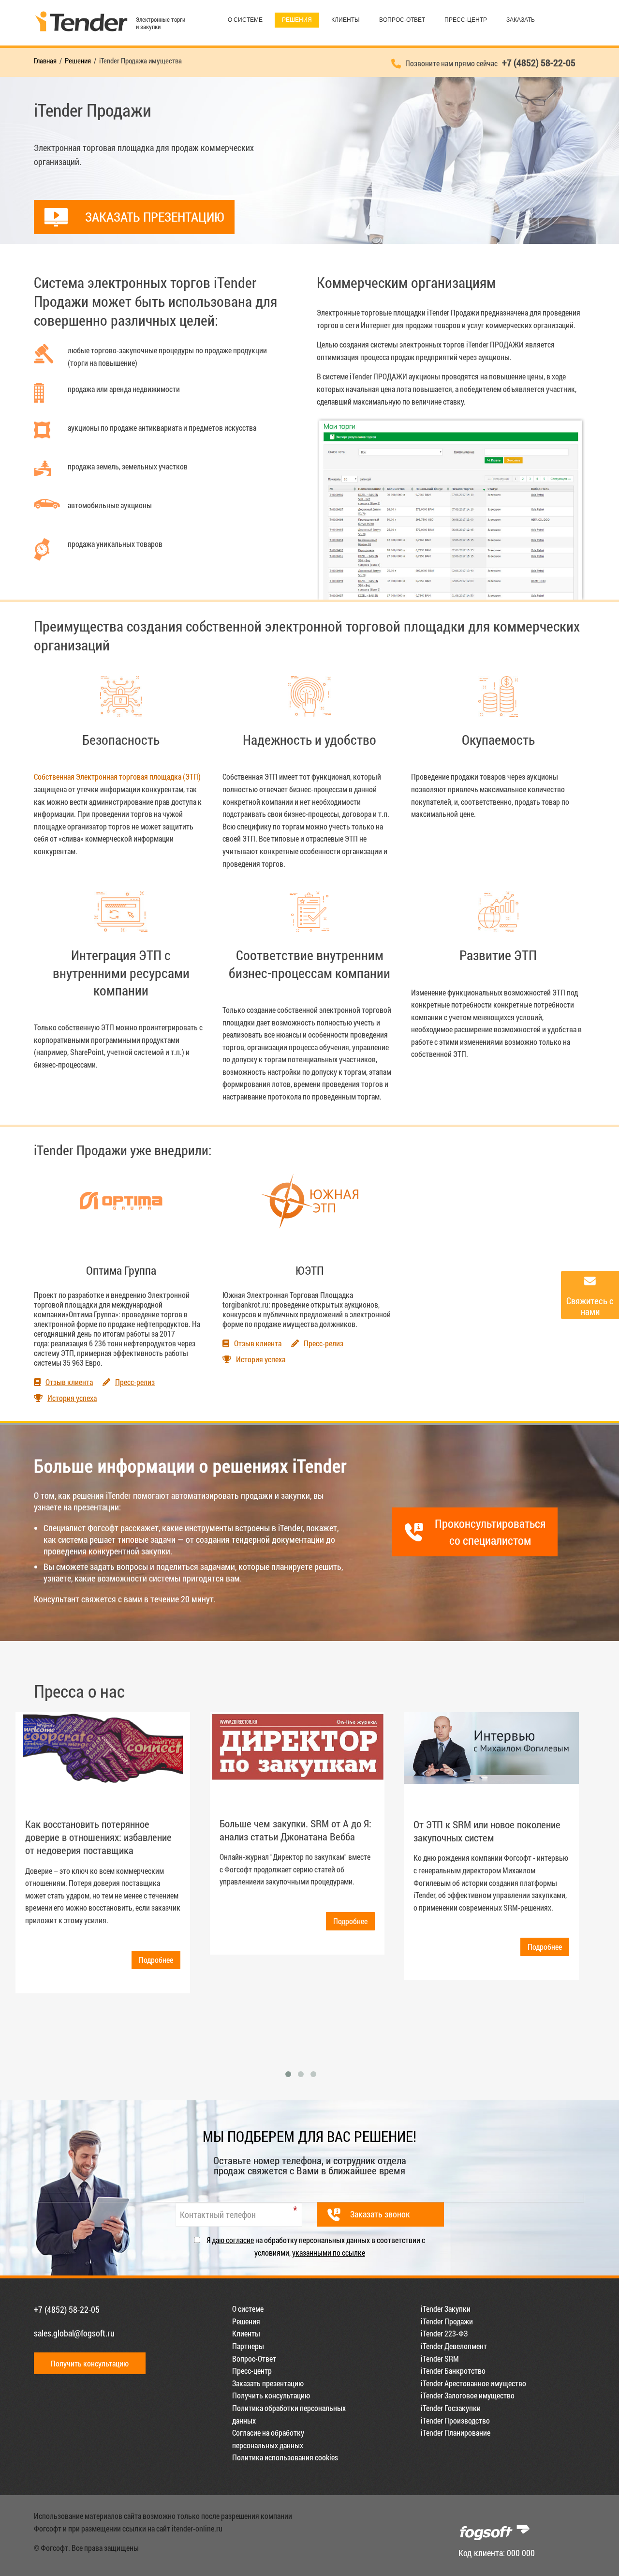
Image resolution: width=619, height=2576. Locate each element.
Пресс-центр (466, 20)
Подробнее (156, 1960)
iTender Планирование (456, 2433)
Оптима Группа (121, 1270)
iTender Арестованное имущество (473, 2383)
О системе (245, 20)
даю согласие (233, 2240)
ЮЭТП (310, 1270)
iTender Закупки (446, 2309)
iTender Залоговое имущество (468, 2395)
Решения (297, 20)
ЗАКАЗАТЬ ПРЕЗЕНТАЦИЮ (155, 217)
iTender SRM (440, 2358)
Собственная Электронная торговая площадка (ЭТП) (117, 776)
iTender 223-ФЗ (444, 2333)
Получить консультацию (90, 2363)
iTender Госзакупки (451, 2408)
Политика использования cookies (285, 2457)
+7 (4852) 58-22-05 (67, 2309)
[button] (288, 2074)
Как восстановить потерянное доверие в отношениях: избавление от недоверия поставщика (98, 1837)
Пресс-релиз (135, 1382)
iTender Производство (455, 2420)
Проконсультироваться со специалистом (490, 1532)
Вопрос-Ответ (402, 20)
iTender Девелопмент (454, 2346)
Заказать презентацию (268, 2383)
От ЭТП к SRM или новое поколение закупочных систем (487, 1831)
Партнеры (248, 2346)
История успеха (72, 1398)
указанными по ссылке (329, 2252)
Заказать (521, 20)
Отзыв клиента (69, 1382)
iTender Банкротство (453, 2371)
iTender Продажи (447, 2321)
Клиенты (346, 20)
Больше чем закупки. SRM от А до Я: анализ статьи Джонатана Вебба (295, 1830)
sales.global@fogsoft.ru (74, 2333)
